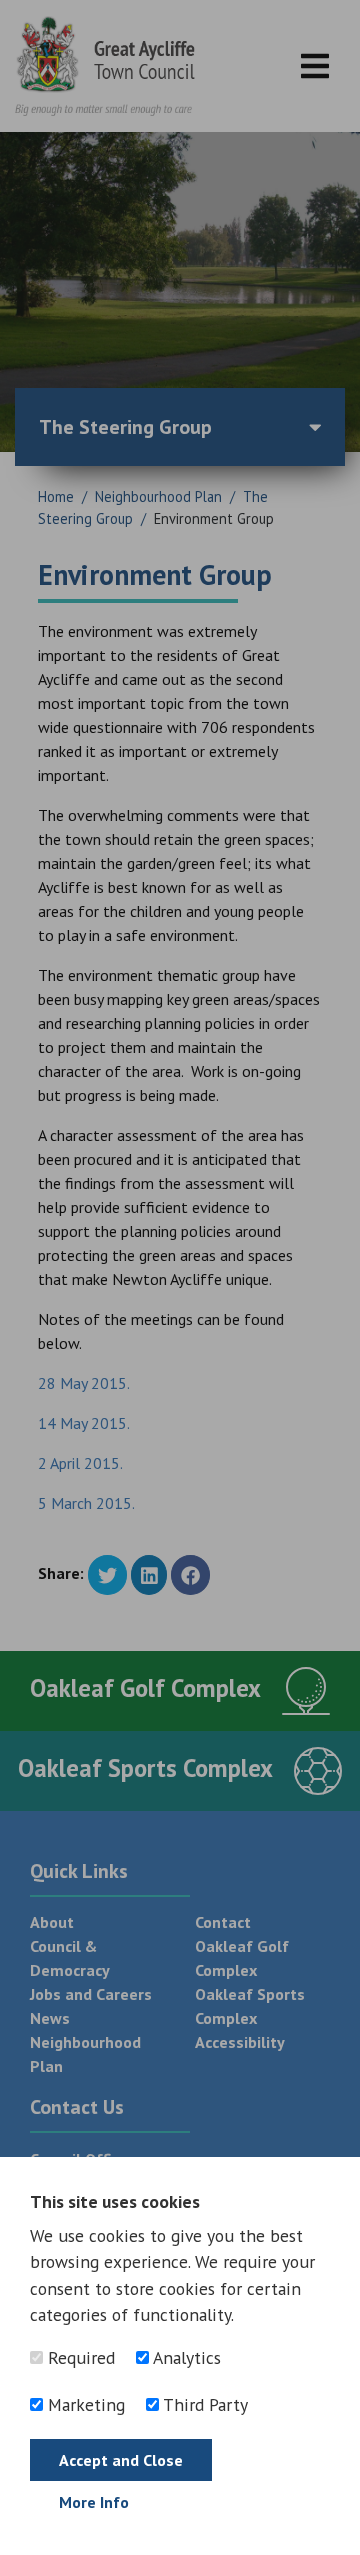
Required (79, 2357)
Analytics (185, 2357)
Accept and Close (121, 2460)
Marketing (84, 2404)
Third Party (203, 2404)
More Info (94, 2502)
